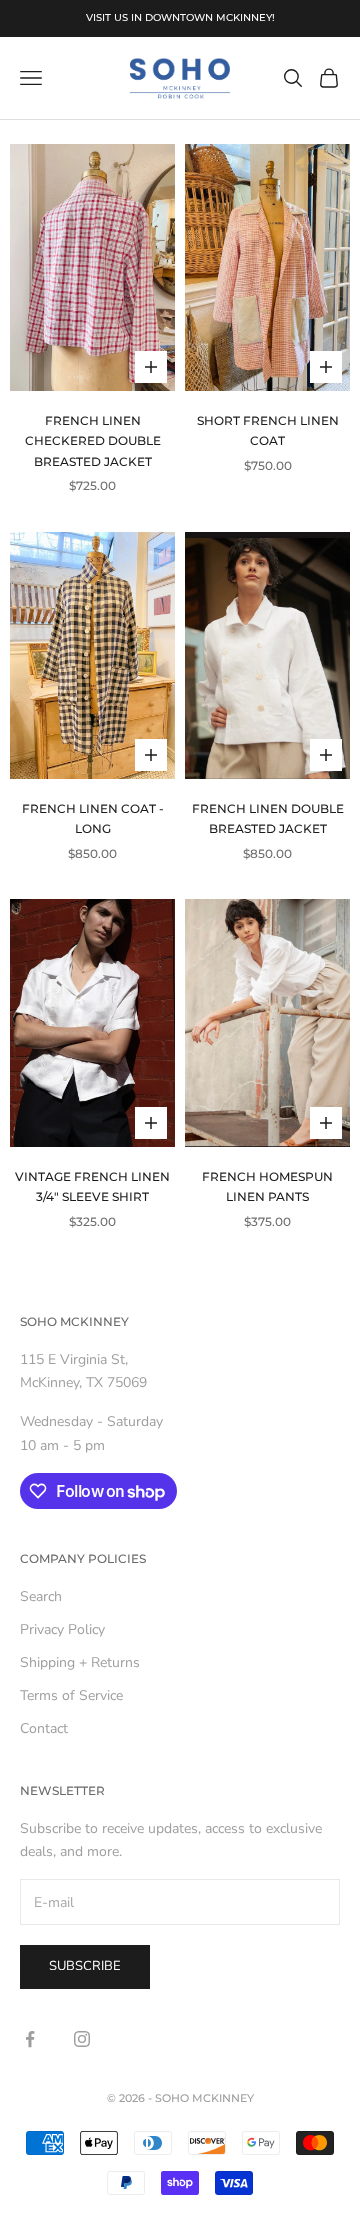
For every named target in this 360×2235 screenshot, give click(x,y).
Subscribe (85, 1966)
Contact (44, 1728)
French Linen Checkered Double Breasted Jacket (93, 441)
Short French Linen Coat (268, 430)
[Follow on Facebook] (30, 2039)
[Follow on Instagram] (82, 2039)
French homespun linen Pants (267, 1186)
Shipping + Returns (80, 1662)
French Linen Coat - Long (93, 818)
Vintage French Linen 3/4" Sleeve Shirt (92, 1186)
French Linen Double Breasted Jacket (268, 818)
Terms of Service (71, 1695)
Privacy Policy (62, 1629)
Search (41, 1596)
